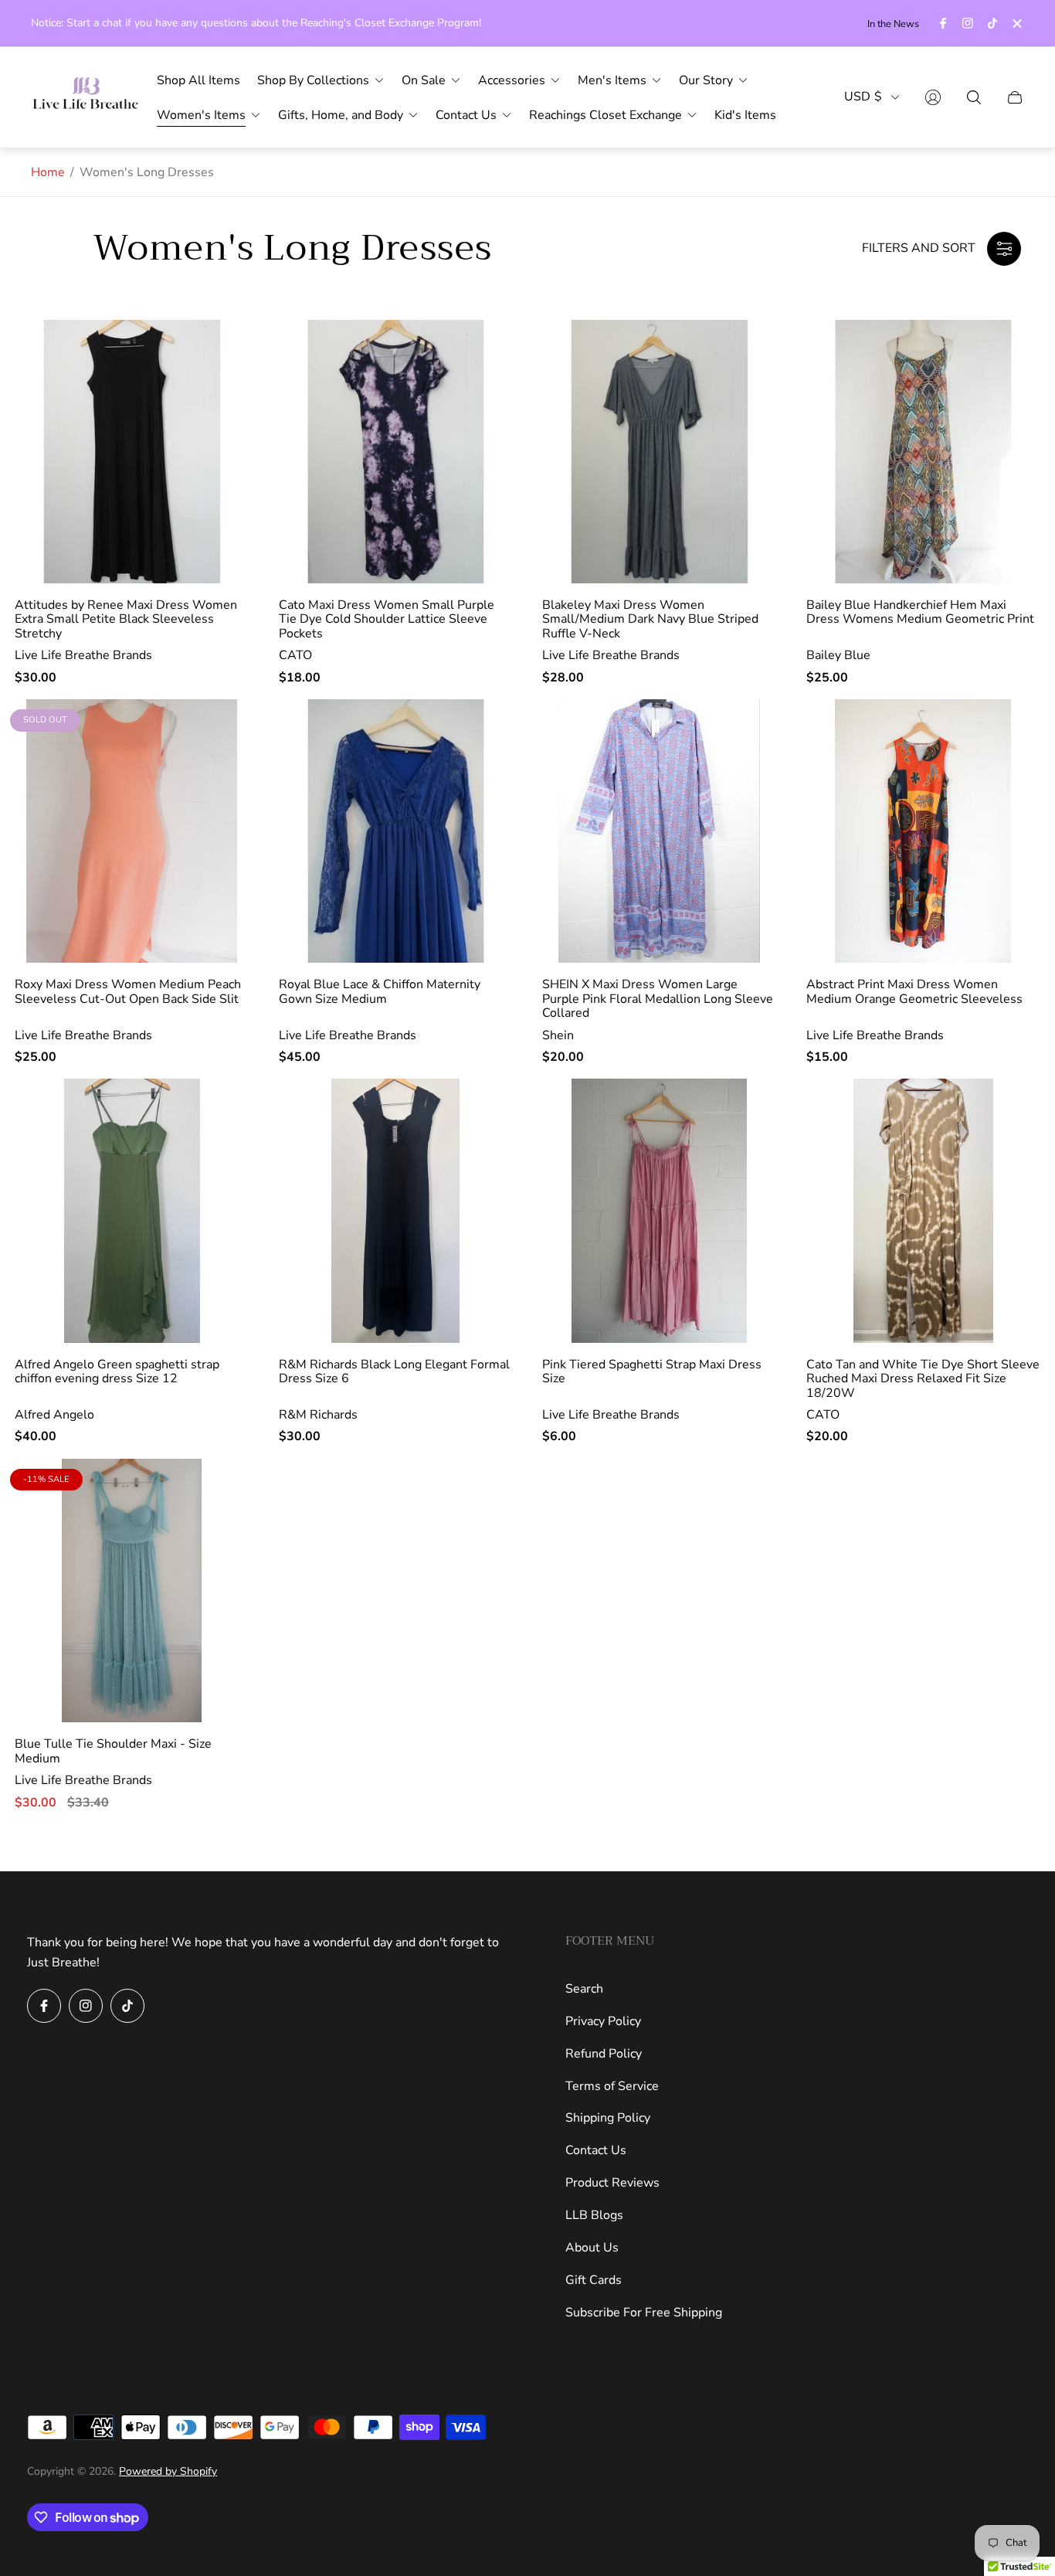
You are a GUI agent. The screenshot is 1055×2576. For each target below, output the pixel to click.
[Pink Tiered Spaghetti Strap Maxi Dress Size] (660, 1211)
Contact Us (596, 2150)
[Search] (974, 97)
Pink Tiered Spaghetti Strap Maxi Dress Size (652, 1372)
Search (584, 1989)
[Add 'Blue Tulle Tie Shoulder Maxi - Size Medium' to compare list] (239, 1529)
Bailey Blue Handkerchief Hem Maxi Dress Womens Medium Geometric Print (920, 612)
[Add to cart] (239, 345)
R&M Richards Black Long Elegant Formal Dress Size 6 (394, 1372)
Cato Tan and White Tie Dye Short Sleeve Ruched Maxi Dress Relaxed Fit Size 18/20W (923, 1379)
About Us (592, 2248)
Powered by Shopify (168, 2471)
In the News (893, 24)
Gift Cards (594, 2280)
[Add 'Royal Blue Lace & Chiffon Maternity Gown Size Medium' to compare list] (502, 770)
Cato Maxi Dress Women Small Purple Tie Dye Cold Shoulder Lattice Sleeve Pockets (387, 619)
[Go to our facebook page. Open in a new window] (943, 23)
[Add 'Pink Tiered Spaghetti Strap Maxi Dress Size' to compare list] (766, 1149)
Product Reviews (612, 2183)
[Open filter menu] (1004, 249)
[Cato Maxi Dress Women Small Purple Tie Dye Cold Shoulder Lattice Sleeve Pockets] (396, 452)
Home (48, 172)
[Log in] (933, 97)
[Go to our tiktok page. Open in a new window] (992, 23)
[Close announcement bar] (1016, 24)
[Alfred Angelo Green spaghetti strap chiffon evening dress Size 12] (132, 1211)
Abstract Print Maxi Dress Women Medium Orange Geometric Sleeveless (914, 992)
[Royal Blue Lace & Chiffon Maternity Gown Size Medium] (396, 831)
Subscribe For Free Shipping (644, 2313)
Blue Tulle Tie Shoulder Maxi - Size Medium (113, 1751)
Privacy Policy (603, 2021)
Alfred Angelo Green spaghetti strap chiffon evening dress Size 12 (117, 1372)
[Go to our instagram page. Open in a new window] (968, 23)
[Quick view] (502, 1103)
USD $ (863, 97)
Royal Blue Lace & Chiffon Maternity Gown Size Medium (380, 992)
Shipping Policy (608, 2118)
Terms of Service (612, 2086)
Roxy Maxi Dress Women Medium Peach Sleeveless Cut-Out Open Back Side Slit (128, 992)
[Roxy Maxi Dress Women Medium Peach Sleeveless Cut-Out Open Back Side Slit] (132, 831)
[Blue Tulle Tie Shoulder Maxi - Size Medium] (132, 1591)
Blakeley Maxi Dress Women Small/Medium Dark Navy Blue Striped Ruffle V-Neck (650, 619)
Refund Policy (604, 2054)
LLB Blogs (594, 2215)
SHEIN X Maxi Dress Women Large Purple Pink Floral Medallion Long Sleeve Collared (658, 999)
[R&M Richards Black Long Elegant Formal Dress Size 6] (396, 1211)
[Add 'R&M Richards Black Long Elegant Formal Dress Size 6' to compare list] (502, 1149)
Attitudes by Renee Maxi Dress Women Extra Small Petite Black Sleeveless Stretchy (126, 619)
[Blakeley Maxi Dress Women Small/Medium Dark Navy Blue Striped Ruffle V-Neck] (660, 452)
